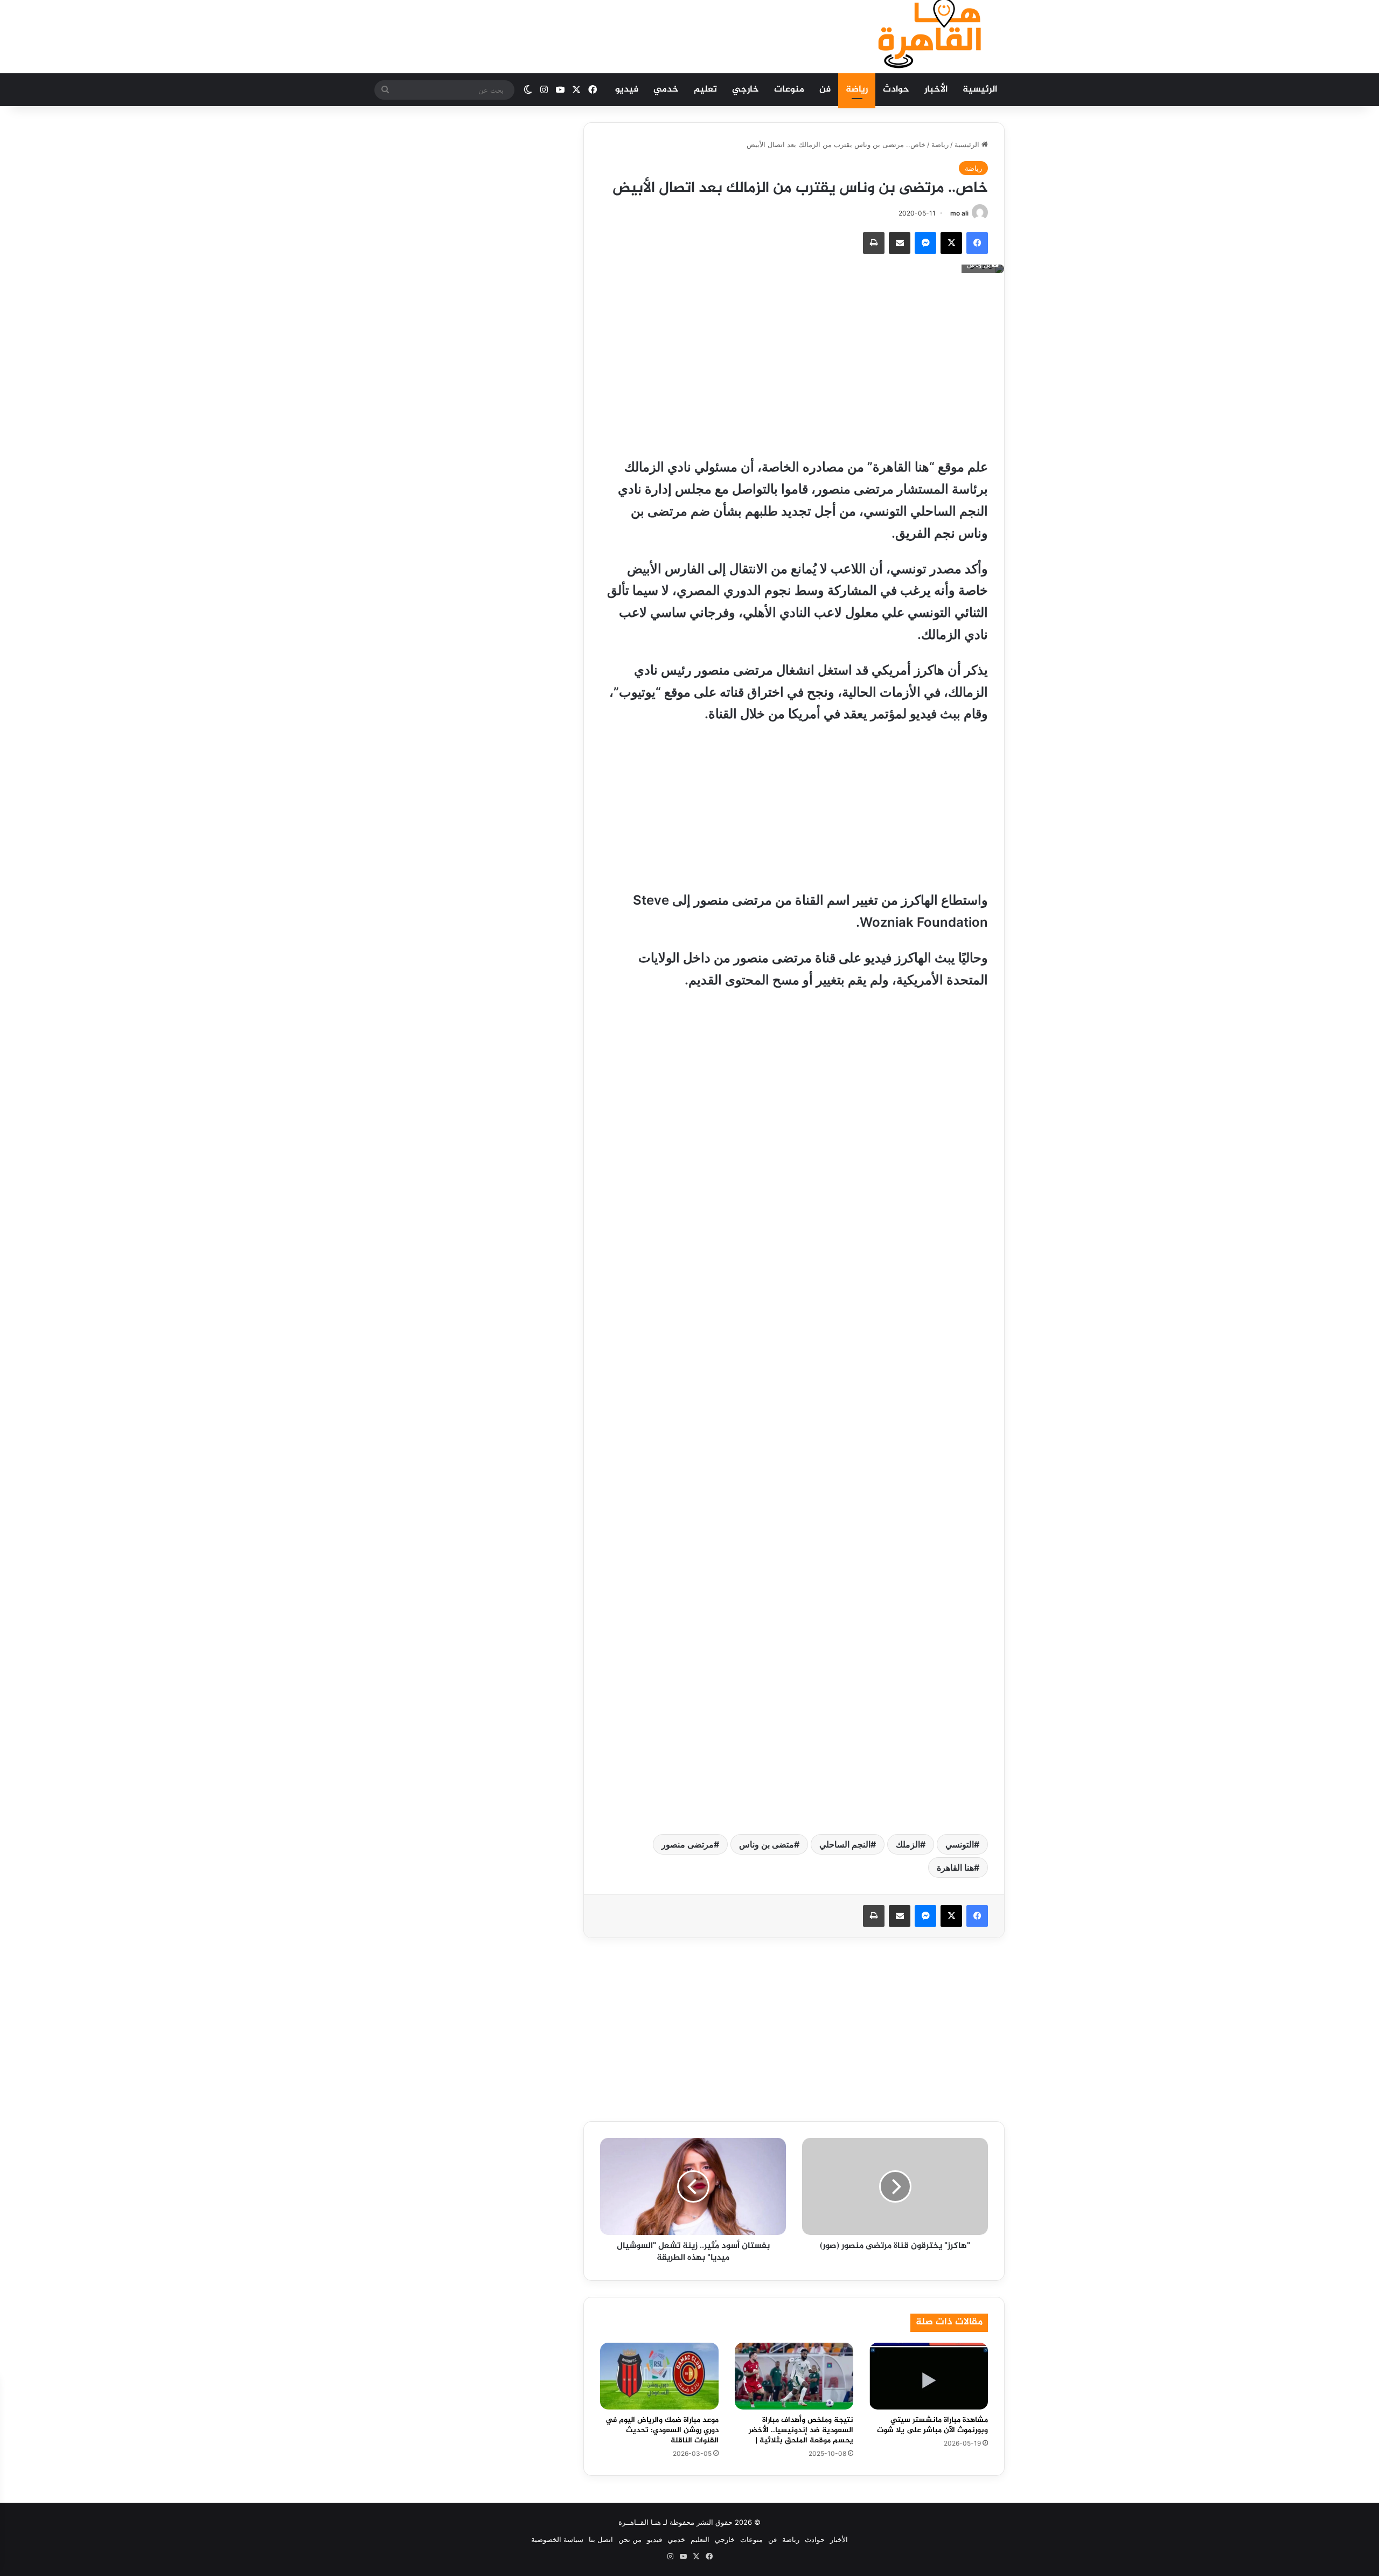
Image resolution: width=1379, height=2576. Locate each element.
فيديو (627, 89)
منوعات (789, 89)
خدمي (666, 89)
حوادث (896, 89)
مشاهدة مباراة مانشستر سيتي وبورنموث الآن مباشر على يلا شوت (932, 2425)
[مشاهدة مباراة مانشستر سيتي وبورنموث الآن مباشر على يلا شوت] (929, 2376)
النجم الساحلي (845, 1844)
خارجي (746, 89)
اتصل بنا (601, 2539)
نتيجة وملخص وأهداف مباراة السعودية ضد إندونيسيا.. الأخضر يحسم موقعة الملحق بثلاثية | (801, 2430)
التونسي (960, 1844)
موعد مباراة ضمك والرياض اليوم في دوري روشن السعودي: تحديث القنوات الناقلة (662, 2430)
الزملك (908, 1844)
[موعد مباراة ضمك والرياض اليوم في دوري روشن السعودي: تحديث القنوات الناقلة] (659, 2376)
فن (825, 89)
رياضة (857, 89)
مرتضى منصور (688, 1844)
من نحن (630, 2539)
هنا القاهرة (955, 1867)
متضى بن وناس (767, 1844)
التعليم (700, 2539)
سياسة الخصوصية (557, 2539)
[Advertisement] (582, 35)
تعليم (705, 89)
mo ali (959, 213)
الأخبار (936, 89)
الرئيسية (980, 89)
